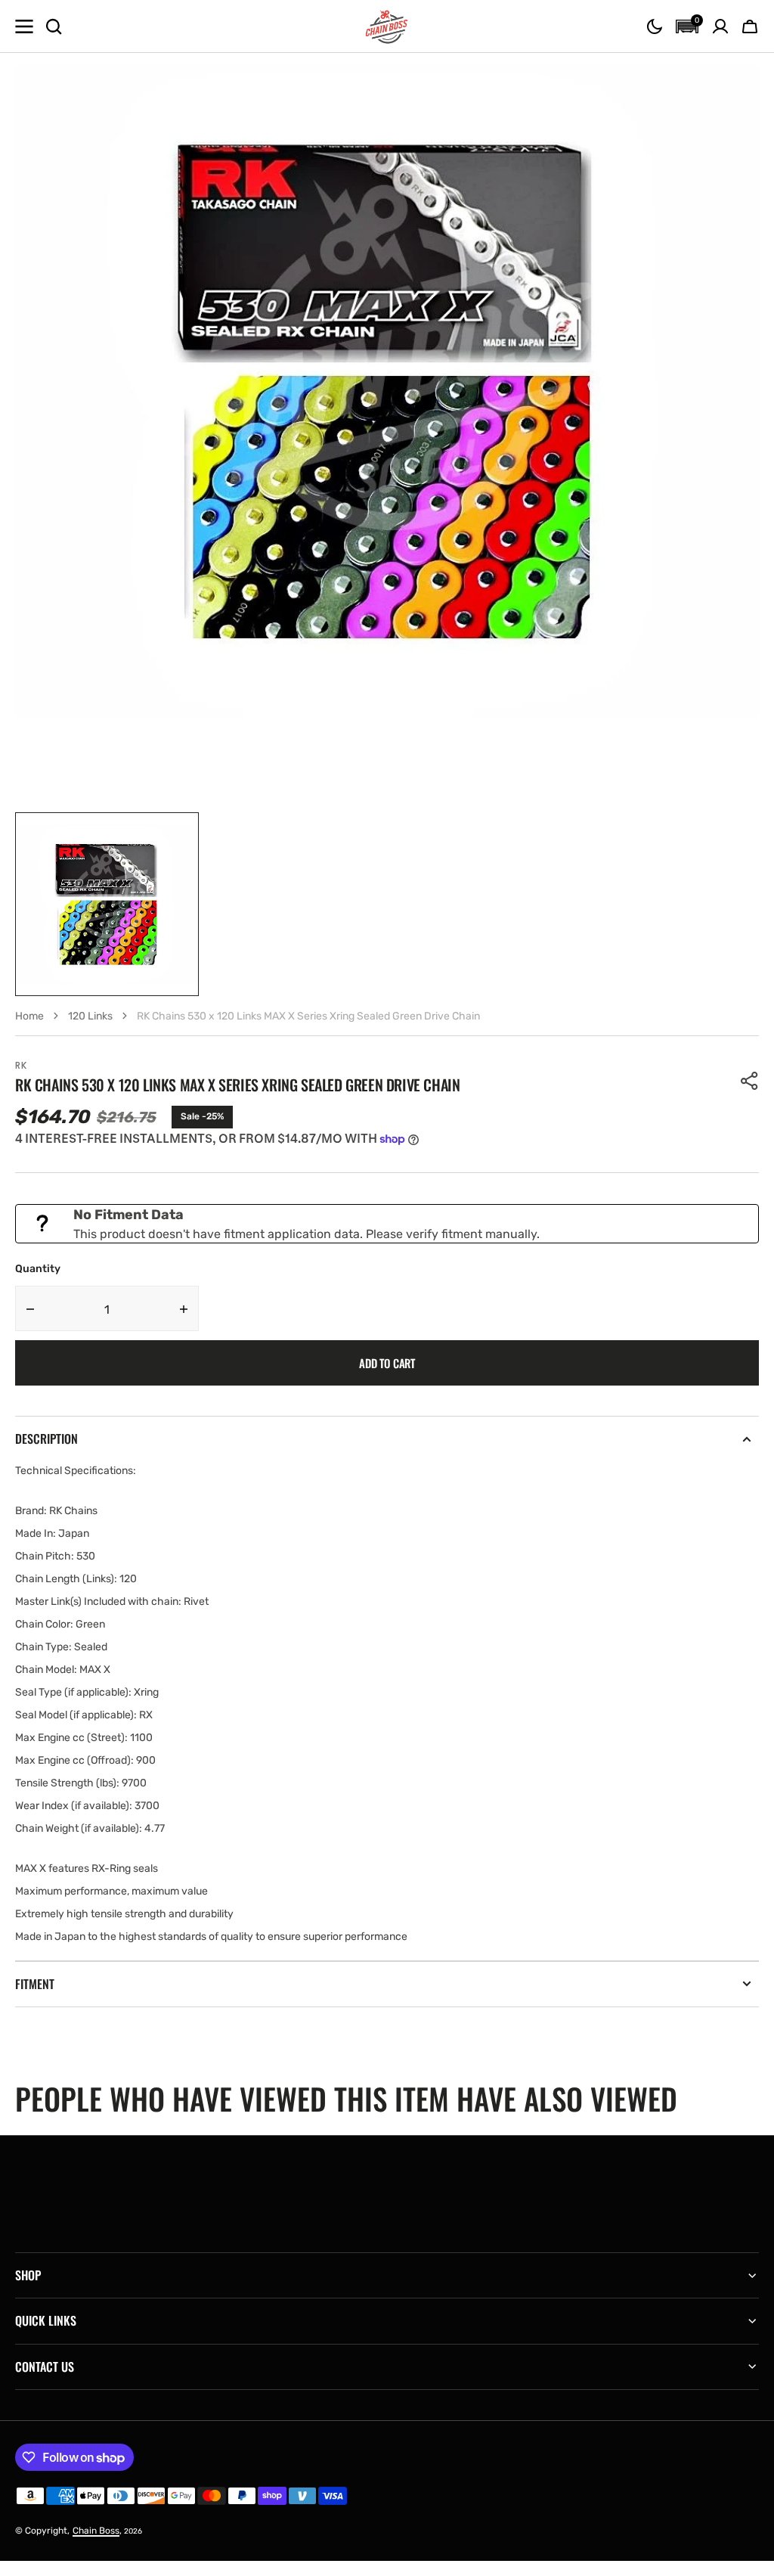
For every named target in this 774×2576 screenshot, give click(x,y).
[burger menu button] (24, 26)
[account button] (720, 26)
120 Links (90, 1016)
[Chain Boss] (387, 26)
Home (29, 1016)
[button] (655, 26)
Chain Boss (96, 2531)
